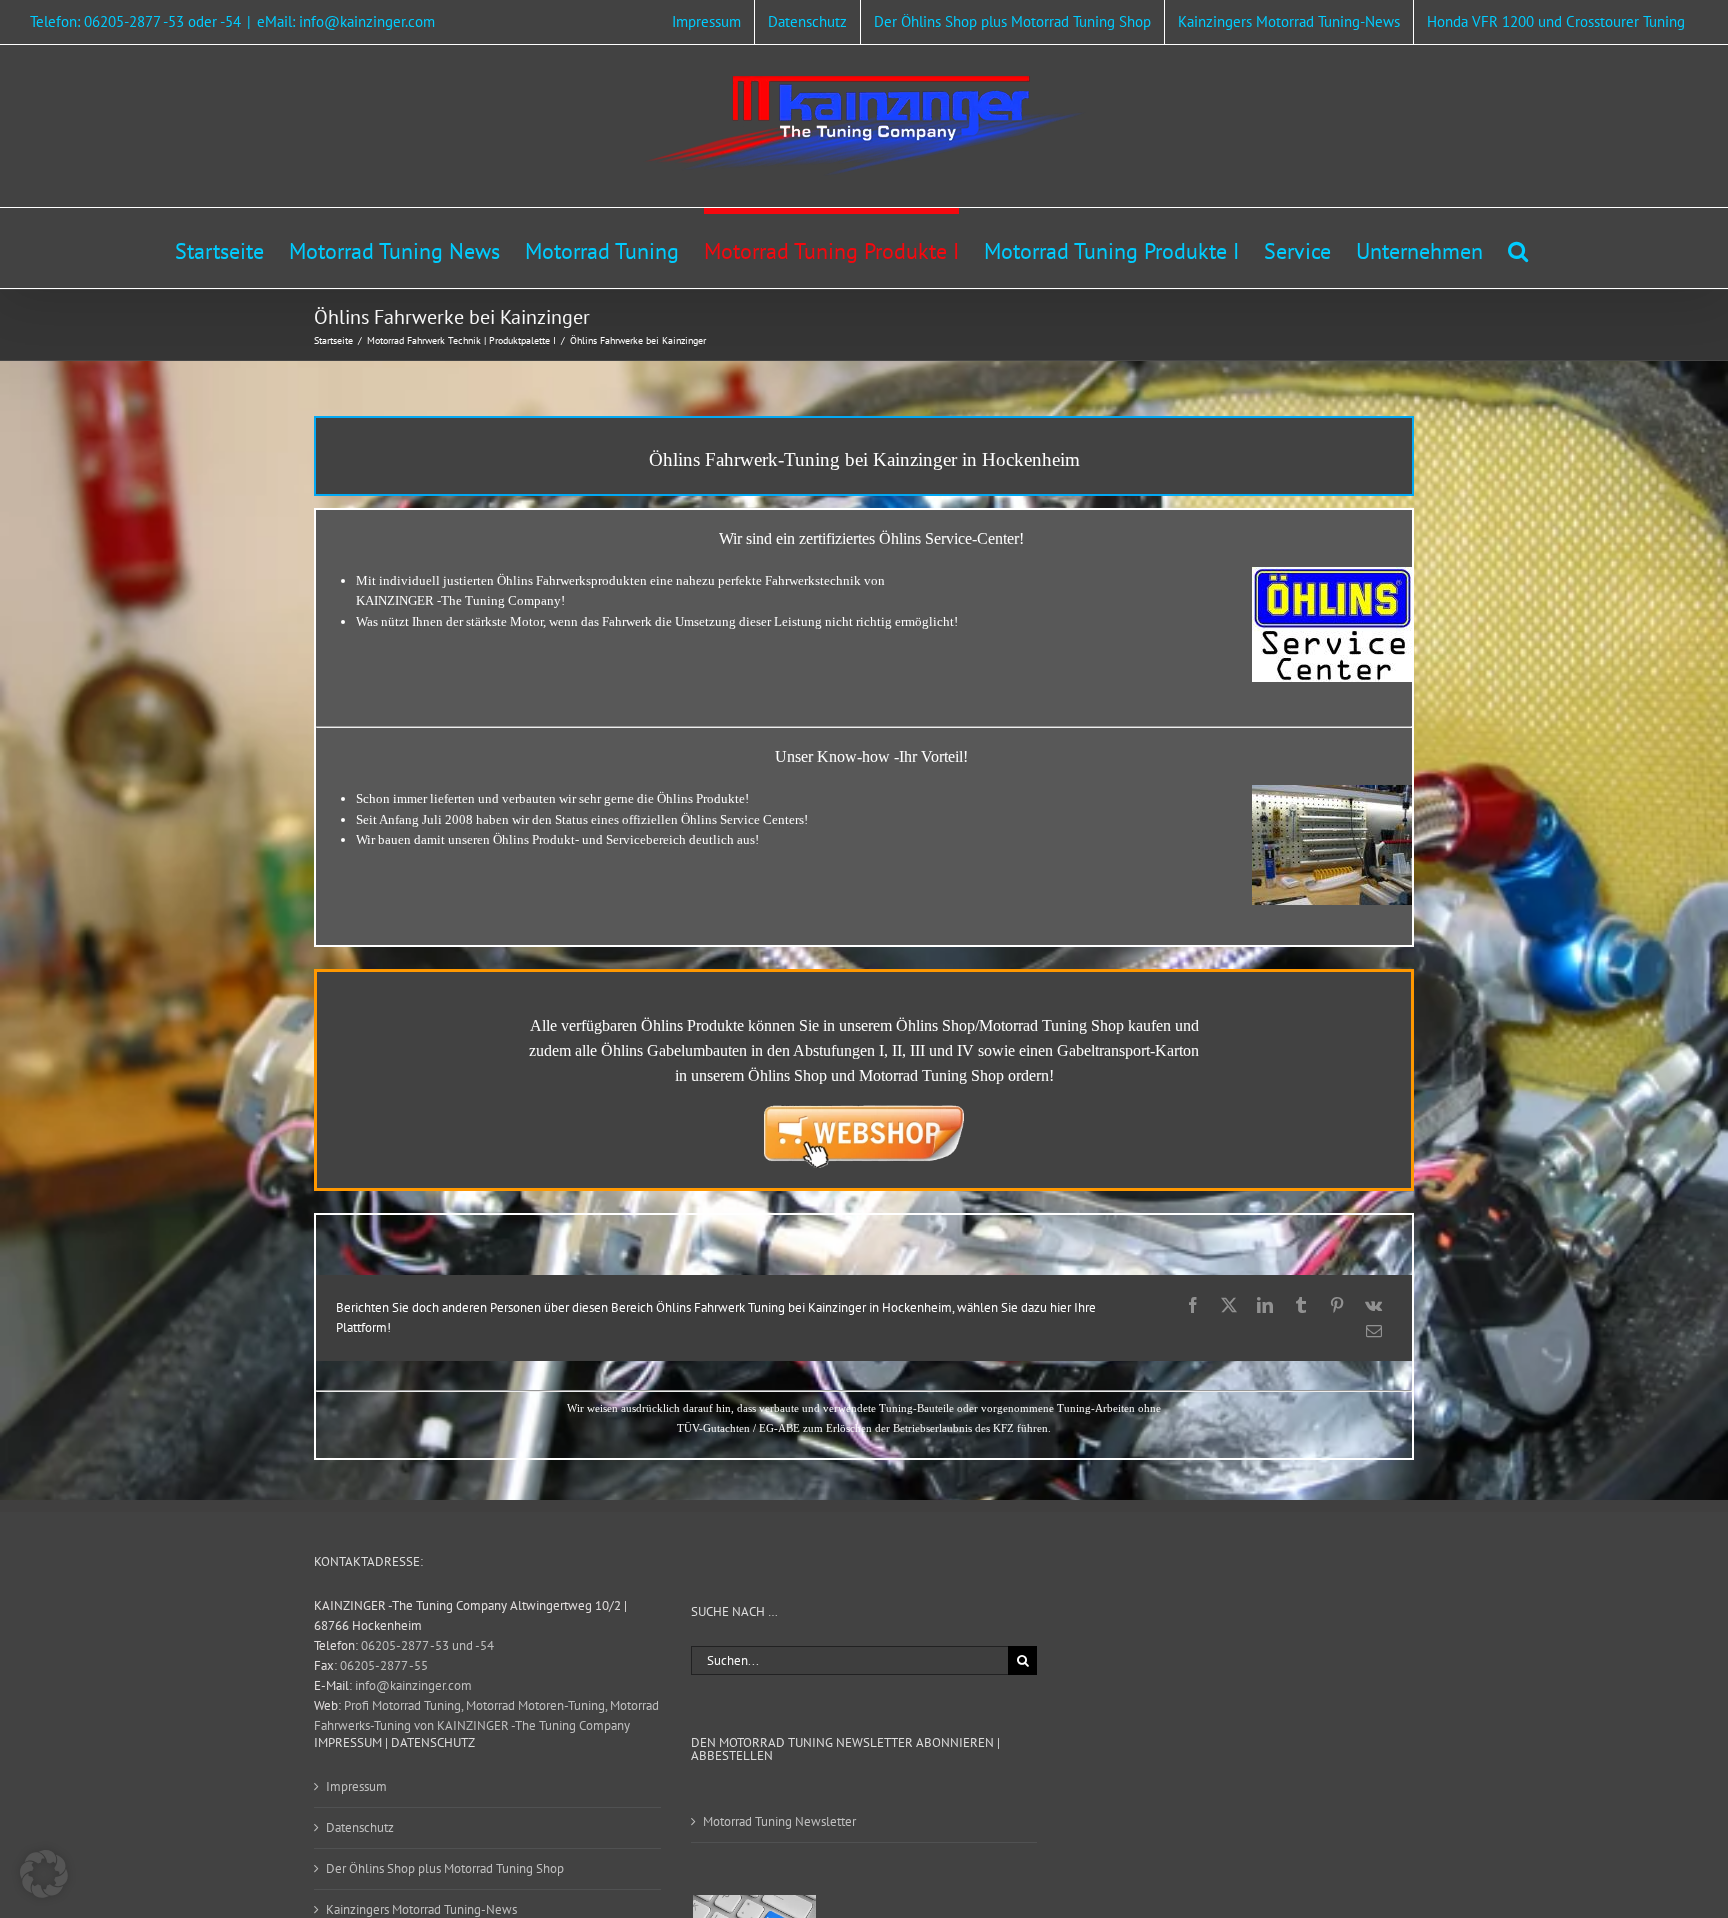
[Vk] (1373, 1305)
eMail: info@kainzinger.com (346, 21)
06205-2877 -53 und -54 (427, 1645)
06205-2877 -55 (384, 1665)
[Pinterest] (1337, 1305)
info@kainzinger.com (413, 1685)
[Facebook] (1193, 1305)
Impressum (356, 1786)
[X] (1229, 1305)
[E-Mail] (1374, 1331)
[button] (1518, 248)
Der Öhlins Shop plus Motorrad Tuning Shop (445, 1868)
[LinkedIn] (1265, 1305)
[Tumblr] (1301, 1305)
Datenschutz (360, 1827)
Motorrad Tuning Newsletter (779, 1821)
